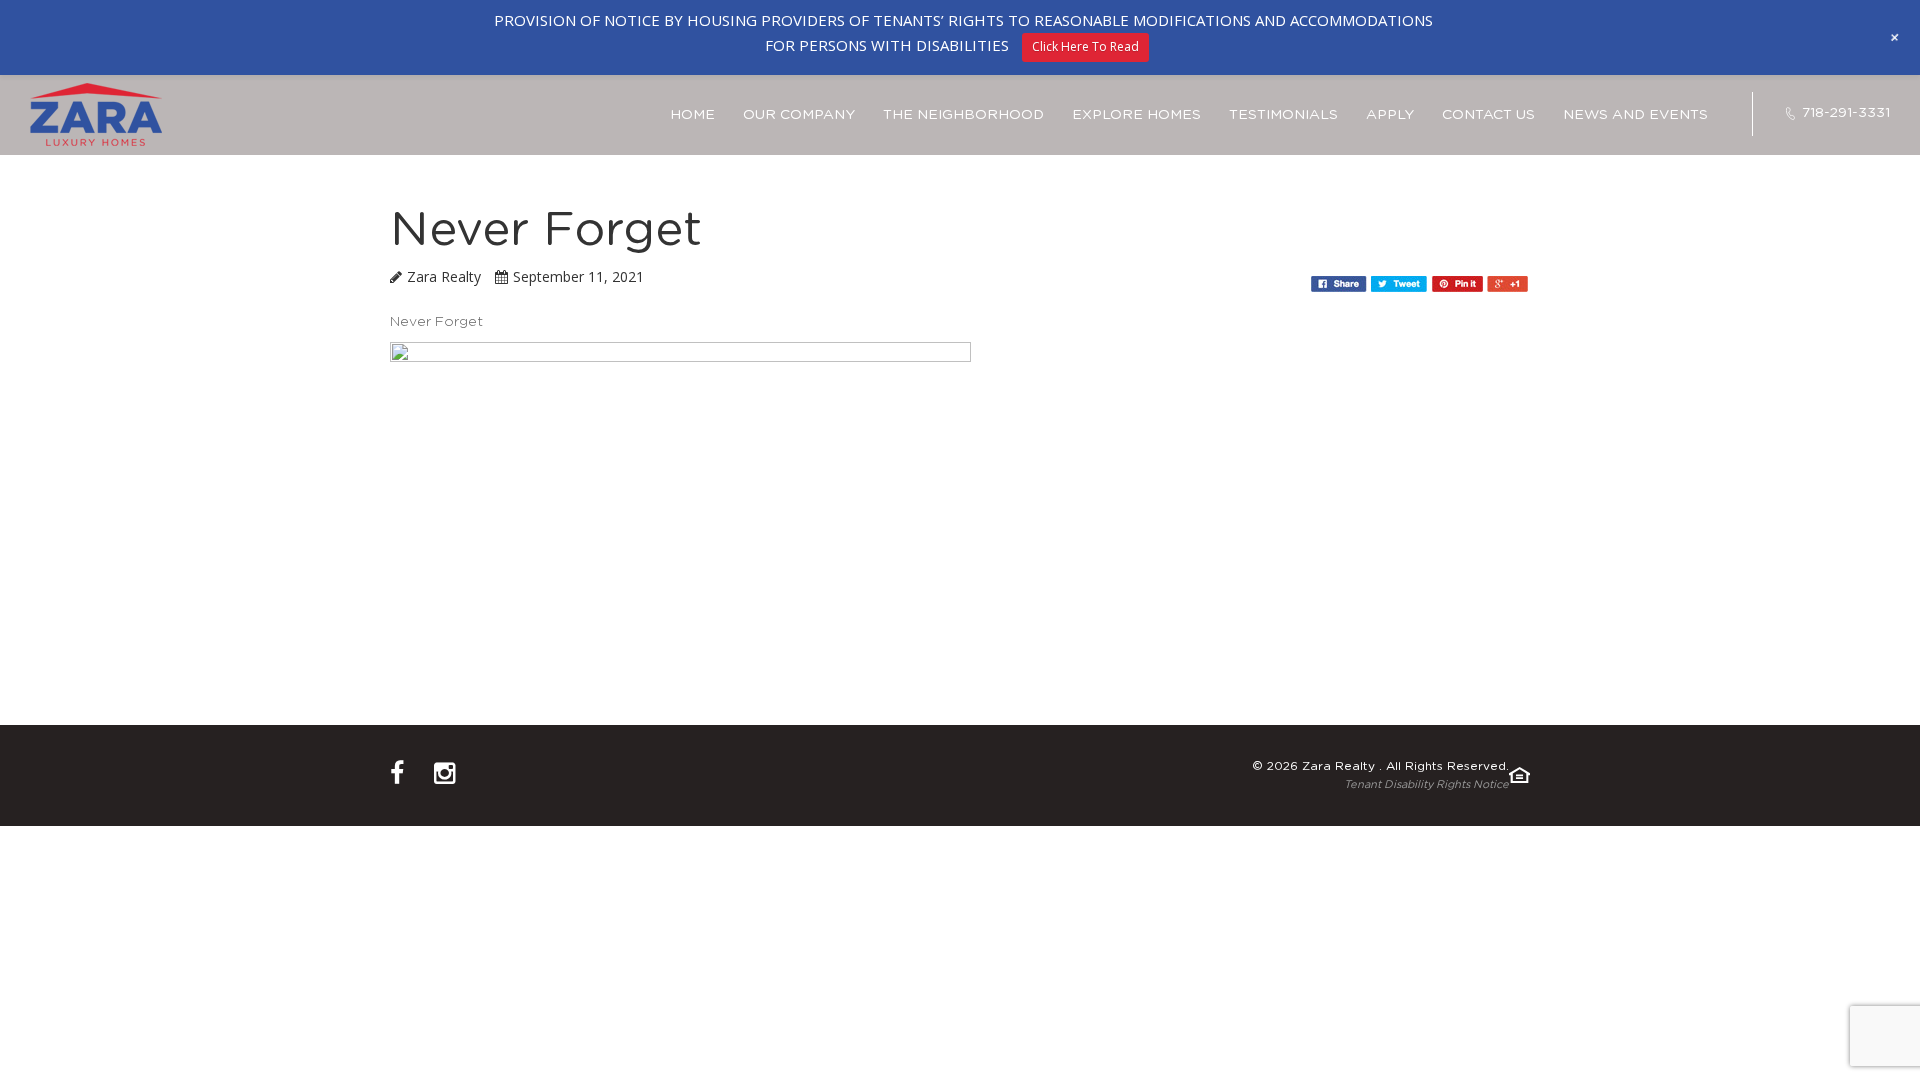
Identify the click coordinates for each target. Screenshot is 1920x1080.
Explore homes (1136, 115)
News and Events (1635, 115)
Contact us (1488, 115)
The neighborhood (963, 115)
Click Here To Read (1085, 46)
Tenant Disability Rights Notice (1426, 784)
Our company (799, 115)
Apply (1390, 115)
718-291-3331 (1846, 113)
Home (692, 115)
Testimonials (1283, 115)
